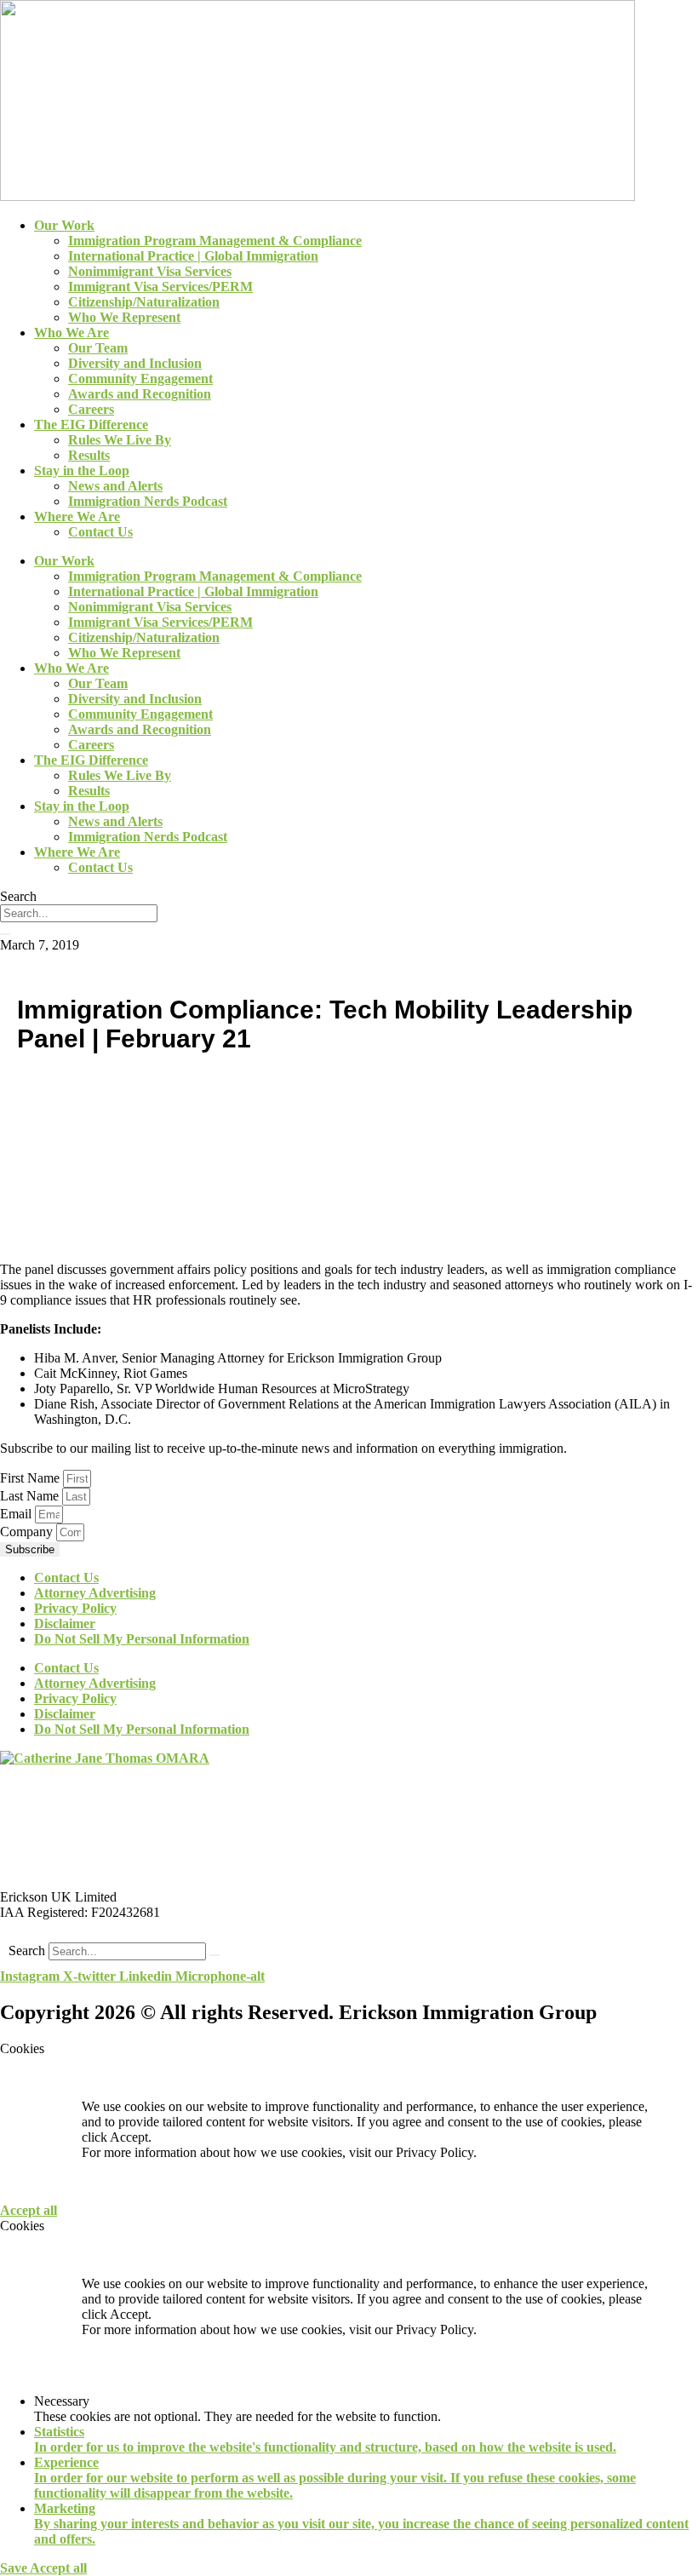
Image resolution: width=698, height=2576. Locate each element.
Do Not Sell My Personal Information (142, 1639)
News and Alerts (115, 486)
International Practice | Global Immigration (193, 256)
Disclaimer (65, 1624)
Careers (91, 409)
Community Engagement (140, 379)
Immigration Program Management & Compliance (215, 241)
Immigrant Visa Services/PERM (160, 287)
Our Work (64, 225)
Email (17, 1514)
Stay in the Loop (82, 470)
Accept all (29, 2210)
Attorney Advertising (95, 1593)
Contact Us (100, 532)
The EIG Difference (91, 425)
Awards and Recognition (140, 394)
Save (15, 2568)
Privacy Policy (75, 1608)
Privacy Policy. (436, 2152)
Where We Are (77, 516)
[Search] (5, 934)
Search (27, 1951)
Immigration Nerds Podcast (148, 501)
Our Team (98, 348)
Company (28, 1532)
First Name (31, 1478)
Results (89, 455)
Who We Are (72, 333)
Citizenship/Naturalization (144, 302)
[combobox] (79, 913)
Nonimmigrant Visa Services (150, 271)
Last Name (31, 1496)
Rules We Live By (120, 440)
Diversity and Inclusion (135, 363)
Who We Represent (124, 317)
